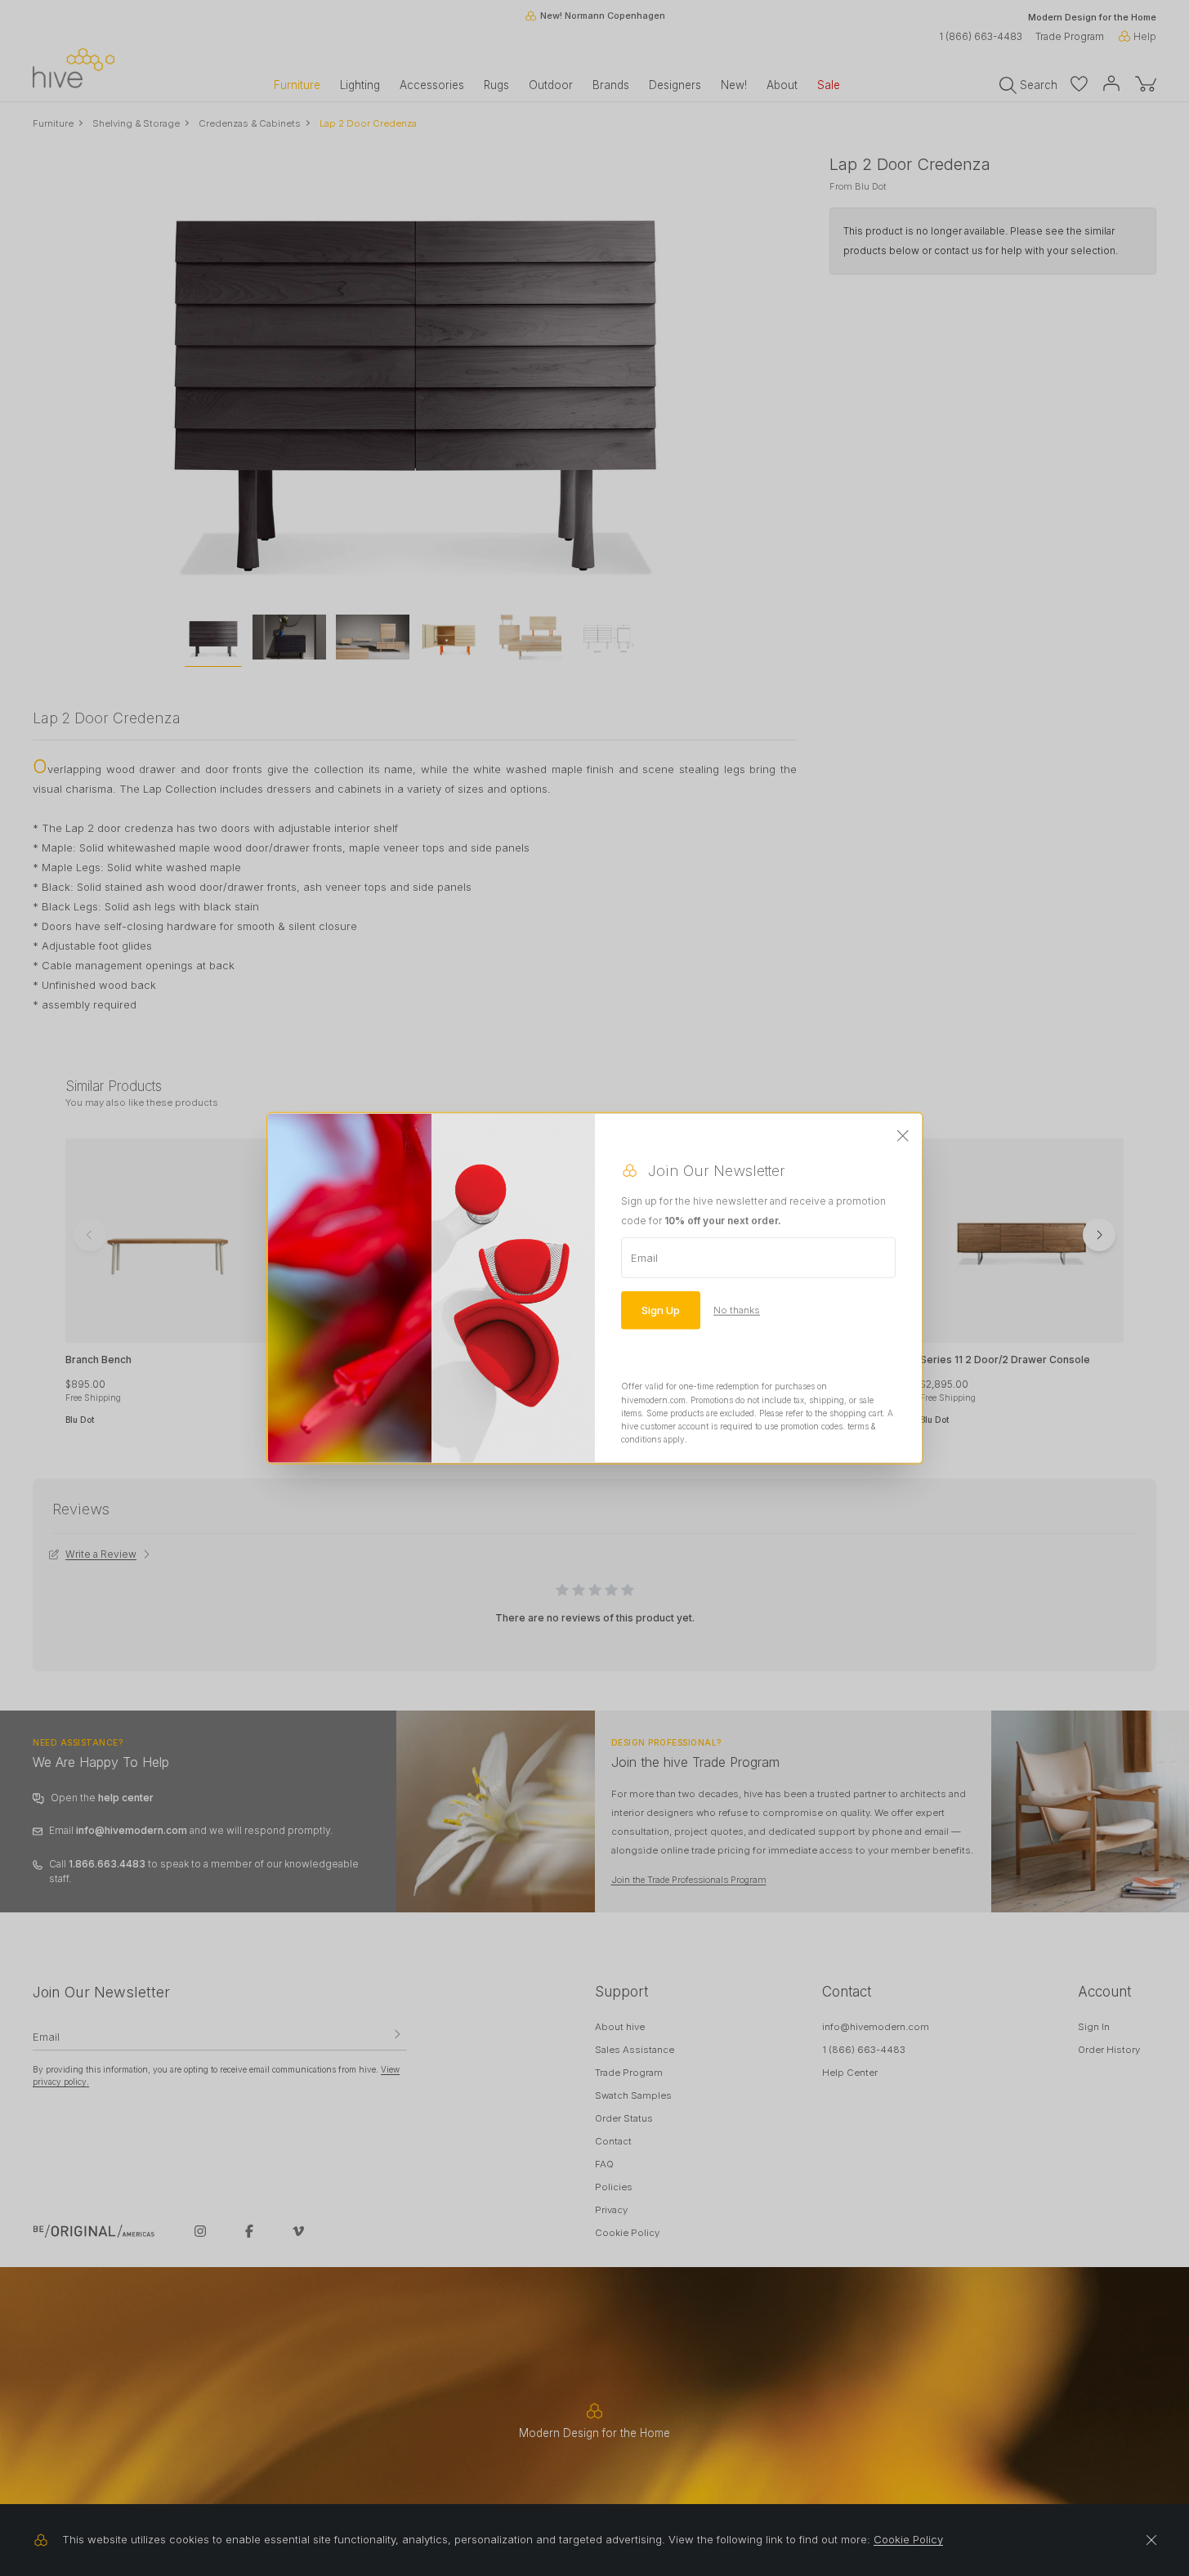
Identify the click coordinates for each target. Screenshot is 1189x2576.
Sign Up (661, 1310)
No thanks (737, 1310)
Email (644, 1258)
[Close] (903, 1137)
